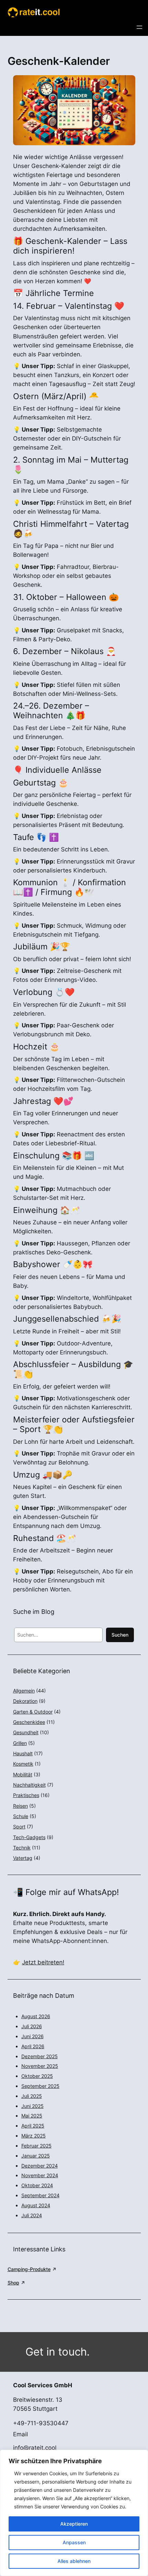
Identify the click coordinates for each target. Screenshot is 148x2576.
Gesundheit (26, 1732)
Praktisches (26, 1795)
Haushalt (23, 1753)
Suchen (120, 1635)
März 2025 (34, 2136)
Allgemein (24, 1691)
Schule (21, 1816)
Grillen (20, 1743)
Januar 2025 (36, 2156)
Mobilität (23, 1774)
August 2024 (36, 2205)
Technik (22, 1848)
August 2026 (36, 2016)
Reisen (20, 1806)
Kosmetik (23, 1764)
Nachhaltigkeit (29, 1785)
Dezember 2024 (40, 2166)
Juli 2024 (32, 2215)
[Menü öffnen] (139, 27)
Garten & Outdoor (33, 1712)
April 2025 (33, 2126)
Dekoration (25, 1701)
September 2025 (40, 2086)
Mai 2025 (32, 2116)
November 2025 (40, 2066)
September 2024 (40, 2195)
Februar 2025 (36, 2146)
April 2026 (33, 2046)
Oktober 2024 (37, 2185)
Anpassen (74, 2542)
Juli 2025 (32, 2096)
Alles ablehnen (74, 2561)
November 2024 (40, 2175)
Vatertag (23, 1858)
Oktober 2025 (37, 2076)
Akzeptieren (74, 2524)
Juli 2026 (32, 2026)
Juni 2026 (33, 2036)
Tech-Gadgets (29, 1837)
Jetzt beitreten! (43, 1962)
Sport (19, 1827)
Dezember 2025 (40, 2056)
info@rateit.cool (35, 2448)
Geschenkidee (29, 1722)
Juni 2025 (33, 2106)
